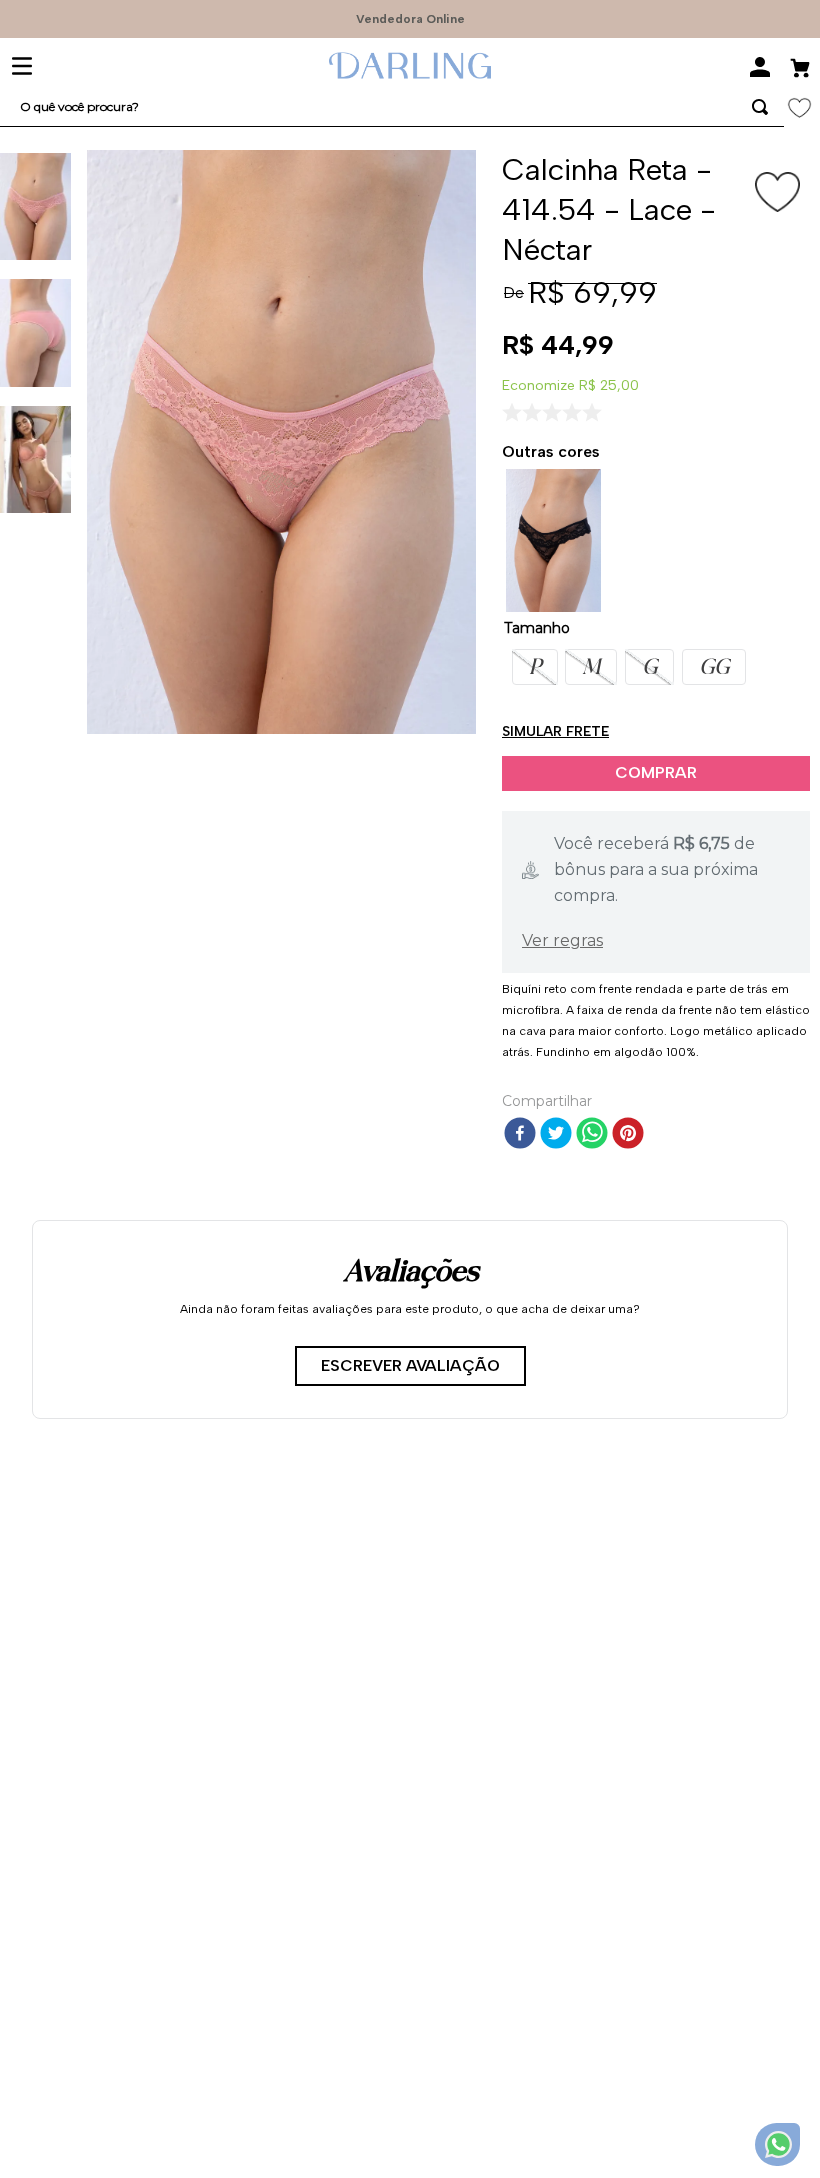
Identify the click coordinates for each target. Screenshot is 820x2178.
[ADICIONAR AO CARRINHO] (656, 773)
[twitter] (556, 1135)
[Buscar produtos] (760, 107)
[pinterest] (628, 1135)
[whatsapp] (592, 1135)
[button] (535, 667)
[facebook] (520, 1135)
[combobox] (392, 107)
